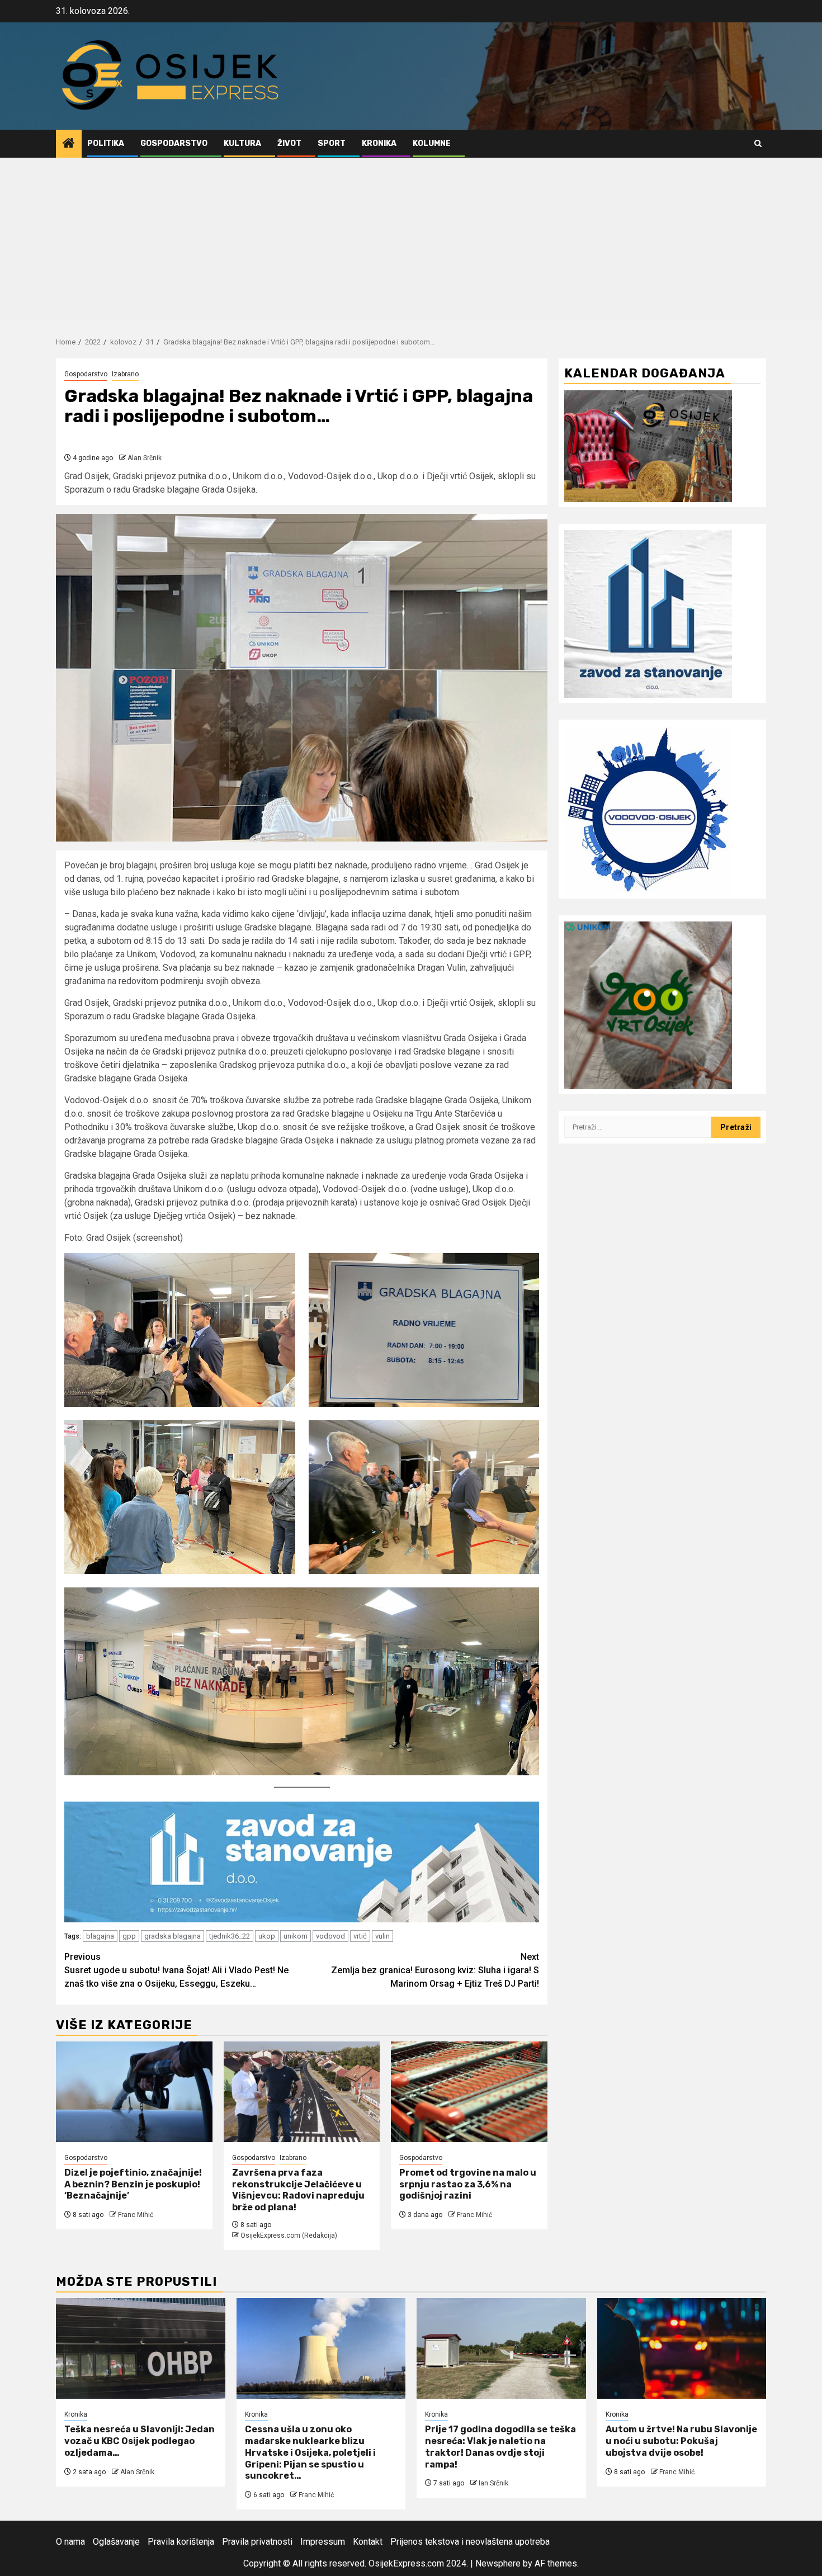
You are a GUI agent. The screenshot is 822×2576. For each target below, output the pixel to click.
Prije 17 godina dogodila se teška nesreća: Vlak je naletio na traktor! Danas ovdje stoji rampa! (500, 2447)
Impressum (323, 2542)
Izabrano (125, 374)
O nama (70, 2542)
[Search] (758, 143)
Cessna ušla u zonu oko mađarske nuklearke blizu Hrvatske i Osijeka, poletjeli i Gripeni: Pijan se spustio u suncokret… (310, 2452)
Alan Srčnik (145, 458)
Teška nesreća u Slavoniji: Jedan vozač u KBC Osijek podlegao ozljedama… (140, 2441)
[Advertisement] (411, 242)
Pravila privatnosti (257, 2542)
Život (289, 143)
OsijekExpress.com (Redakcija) (289, 2235)
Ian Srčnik (493, 2483)
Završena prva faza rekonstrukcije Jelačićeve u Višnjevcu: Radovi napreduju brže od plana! (298, 2190)
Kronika (379, 143)
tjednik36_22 (230, 1936)
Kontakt (368, 2542)
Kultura (242, 143)
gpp (129, 1936)
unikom (296, 1936)
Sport (332, 143)
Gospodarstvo (174, 143)
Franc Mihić (136, 2215)
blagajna (100, 1936)
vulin (382, 1936)
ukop (267, 1936)
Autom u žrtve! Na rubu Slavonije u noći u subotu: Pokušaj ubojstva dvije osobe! (681, 2441)
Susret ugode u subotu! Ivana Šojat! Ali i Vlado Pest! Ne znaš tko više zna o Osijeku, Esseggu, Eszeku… (176, 1970)
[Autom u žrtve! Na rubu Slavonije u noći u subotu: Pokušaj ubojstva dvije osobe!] (682, 2348)
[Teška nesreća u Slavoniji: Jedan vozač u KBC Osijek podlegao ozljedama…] (141, 2348)
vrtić (360, 1936)
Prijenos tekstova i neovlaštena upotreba (470, 2542)
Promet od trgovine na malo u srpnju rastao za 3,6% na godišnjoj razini (468, 2184)
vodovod (330, 1936)
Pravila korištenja (181, 2542)
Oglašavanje (116, 2542)
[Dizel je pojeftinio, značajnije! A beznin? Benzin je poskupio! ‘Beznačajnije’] (134, 2092)
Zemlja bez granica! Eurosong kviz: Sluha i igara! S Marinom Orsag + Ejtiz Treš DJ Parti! (435, 1970)
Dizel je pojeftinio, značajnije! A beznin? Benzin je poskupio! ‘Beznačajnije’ (133, 2184)
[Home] (69, 144)
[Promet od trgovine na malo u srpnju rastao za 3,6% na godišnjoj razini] (469, 2092)
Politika (106, 143)
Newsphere (498, 2563)
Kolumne (432, 143)
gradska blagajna (173, 1936)
